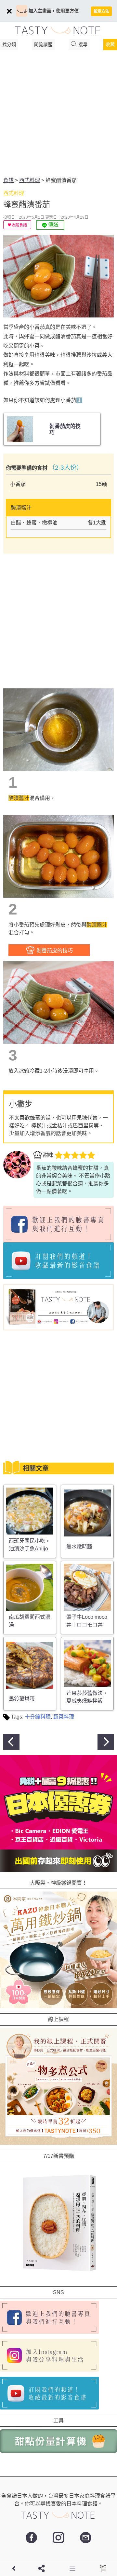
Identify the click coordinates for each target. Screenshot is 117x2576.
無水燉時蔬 (79, 1547)
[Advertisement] (58, 115)
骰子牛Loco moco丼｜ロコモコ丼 (87, 1621)
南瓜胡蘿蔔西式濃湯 (30, 1621)
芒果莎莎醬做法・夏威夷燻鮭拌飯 (87, 1697)
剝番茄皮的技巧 (54, 951)
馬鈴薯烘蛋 (22, 1699)
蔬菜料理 (64, 1717)
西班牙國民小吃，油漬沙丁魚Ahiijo (30, 1545)
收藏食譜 (19, 225)
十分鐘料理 (38, 1717)
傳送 (53, 225)
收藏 (110, 44)
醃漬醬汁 (19, 798)
